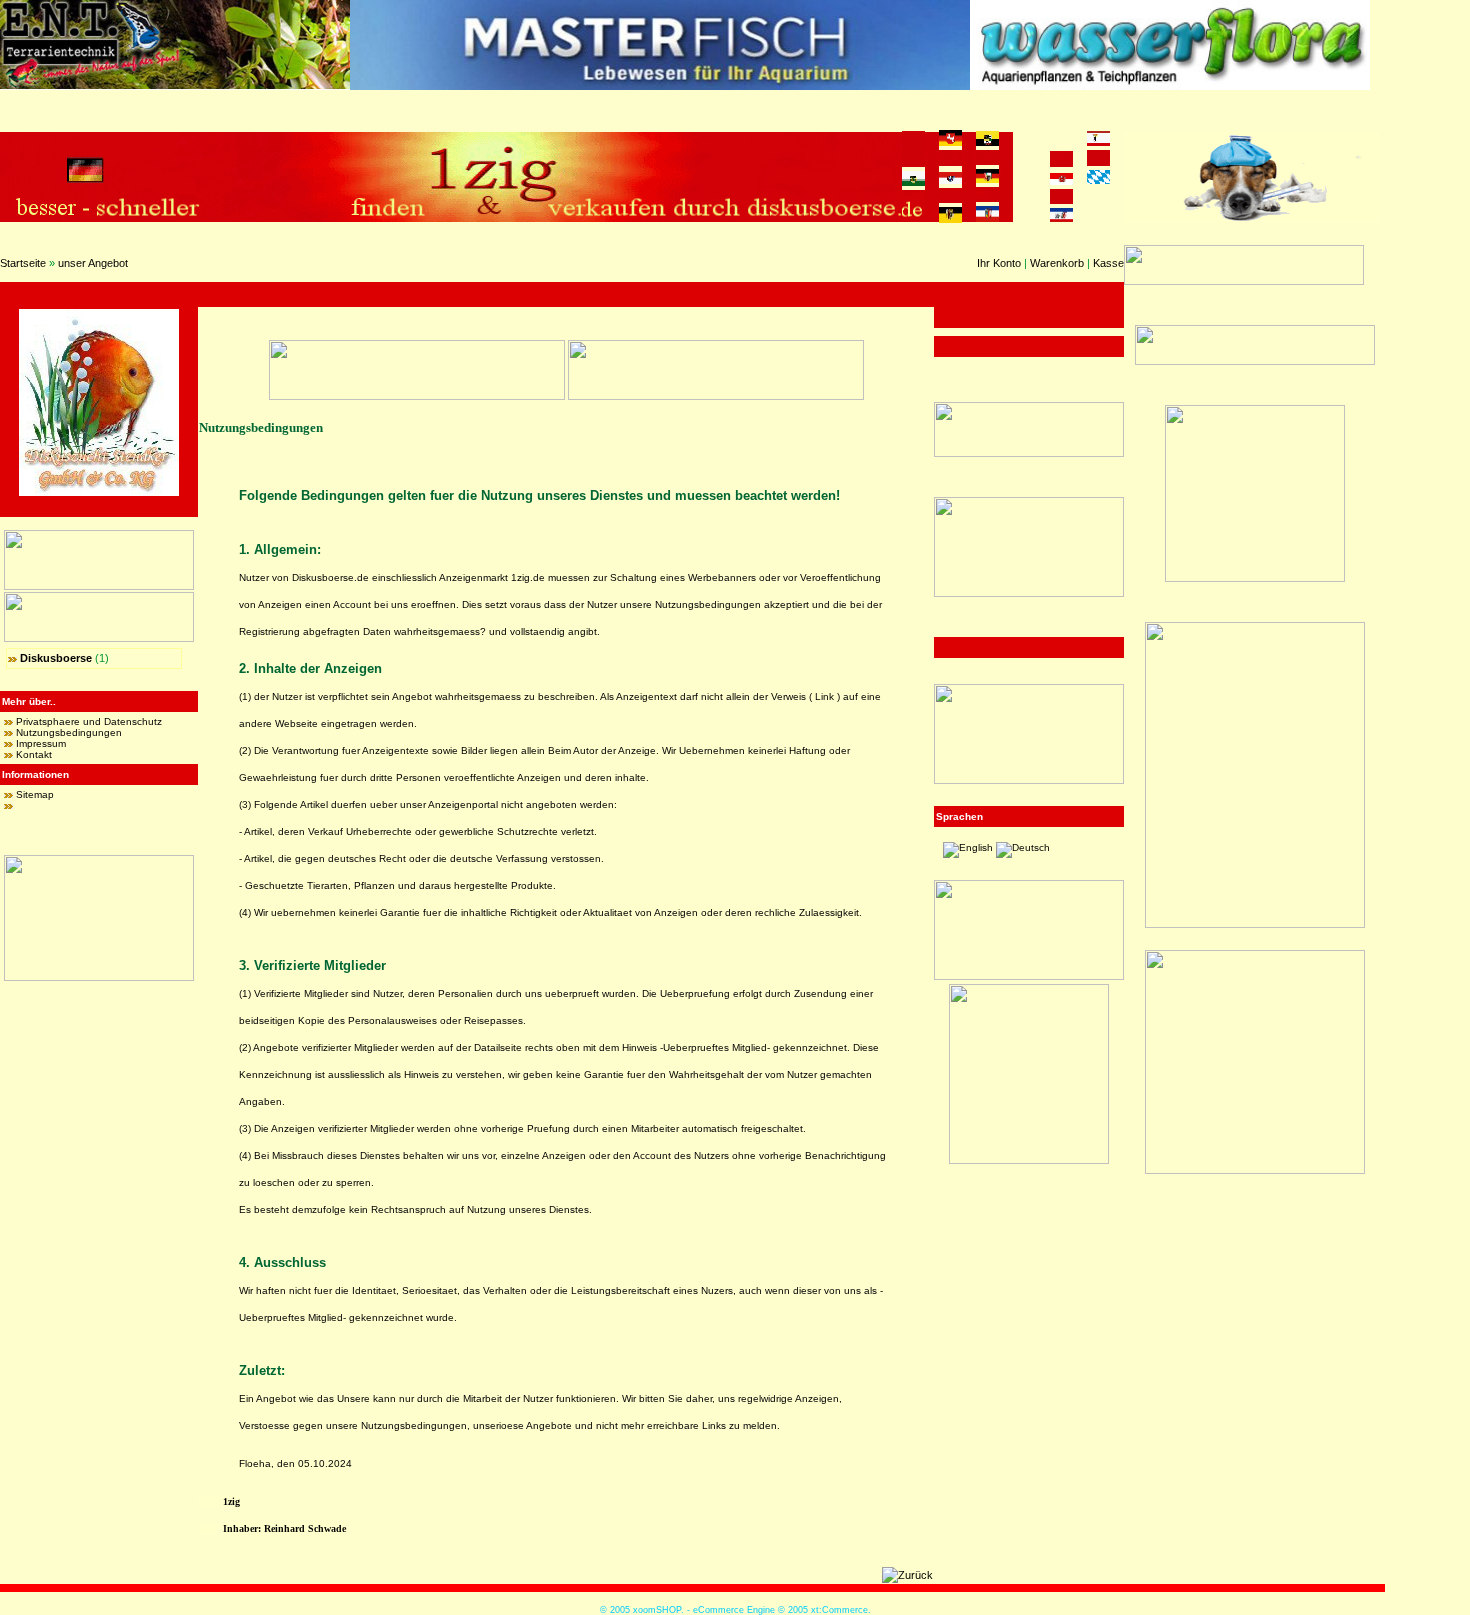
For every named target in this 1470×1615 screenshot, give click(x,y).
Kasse (1108, 263)
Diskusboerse (56, 658)
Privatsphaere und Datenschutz (89, 721)
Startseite (23, 263)
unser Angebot (93, 263)
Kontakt (34, 754)
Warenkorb (1057, 263)
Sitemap (35, 794)
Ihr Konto (999, 263)
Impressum (41, 743)
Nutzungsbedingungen (69, 732)
